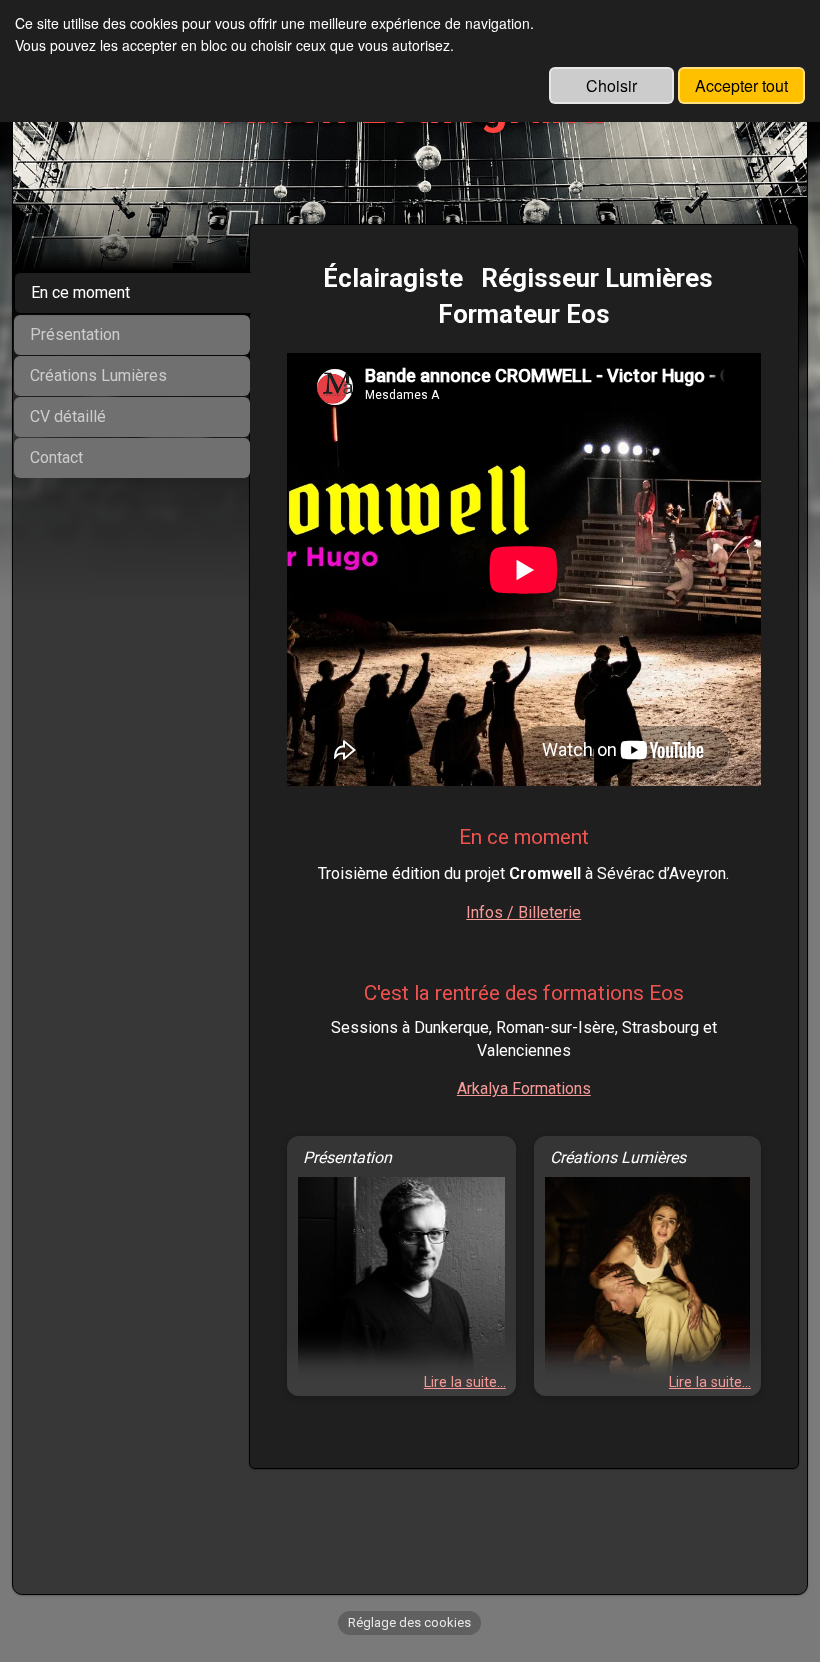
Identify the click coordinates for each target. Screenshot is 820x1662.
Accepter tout (741, 85)
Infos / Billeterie (523, 912)
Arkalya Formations (524, 1088)
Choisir (611, 85)
